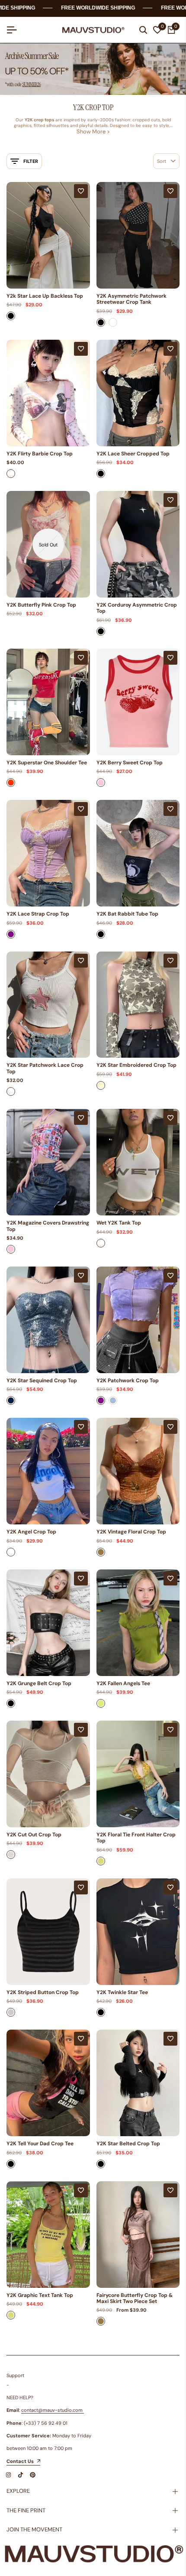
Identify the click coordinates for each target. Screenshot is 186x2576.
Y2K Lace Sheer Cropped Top (133, 454)
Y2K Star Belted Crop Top (128, 2144)
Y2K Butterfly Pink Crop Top (41, 605)
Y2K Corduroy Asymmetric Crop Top (137, 608)
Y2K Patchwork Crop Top (128, 1381)
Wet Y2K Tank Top (119, 1223)
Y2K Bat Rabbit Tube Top (127, 914)
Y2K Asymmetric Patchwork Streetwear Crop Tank (131, 299)
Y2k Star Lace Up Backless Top (45, 296)
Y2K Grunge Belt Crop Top (39, 1683)
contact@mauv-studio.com (52, 2410)
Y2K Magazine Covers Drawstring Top (48, 1226)
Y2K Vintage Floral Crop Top (131, 1532)
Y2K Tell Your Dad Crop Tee (40, 2144)
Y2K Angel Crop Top (31, 1532)
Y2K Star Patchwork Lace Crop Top (45, 1068)
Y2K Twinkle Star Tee (122, 1992)
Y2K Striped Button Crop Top (43, 1992)
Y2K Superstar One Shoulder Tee (47, 763)
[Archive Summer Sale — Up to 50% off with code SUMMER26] (93, 69)
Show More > (93, 132)
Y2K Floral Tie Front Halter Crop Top (136, 1838)
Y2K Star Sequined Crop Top (42, 1381)
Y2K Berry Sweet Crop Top (130, 763)
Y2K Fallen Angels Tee (123, 1683)
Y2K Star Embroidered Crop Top (136, 1065)
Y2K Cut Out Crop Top (34, 1835)
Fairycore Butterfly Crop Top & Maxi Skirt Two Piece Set (135, 2298)
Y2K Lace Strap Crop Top (38, 914)
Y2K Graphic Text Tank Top (40, 2295)
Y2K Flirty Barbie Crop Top (40, 454)
